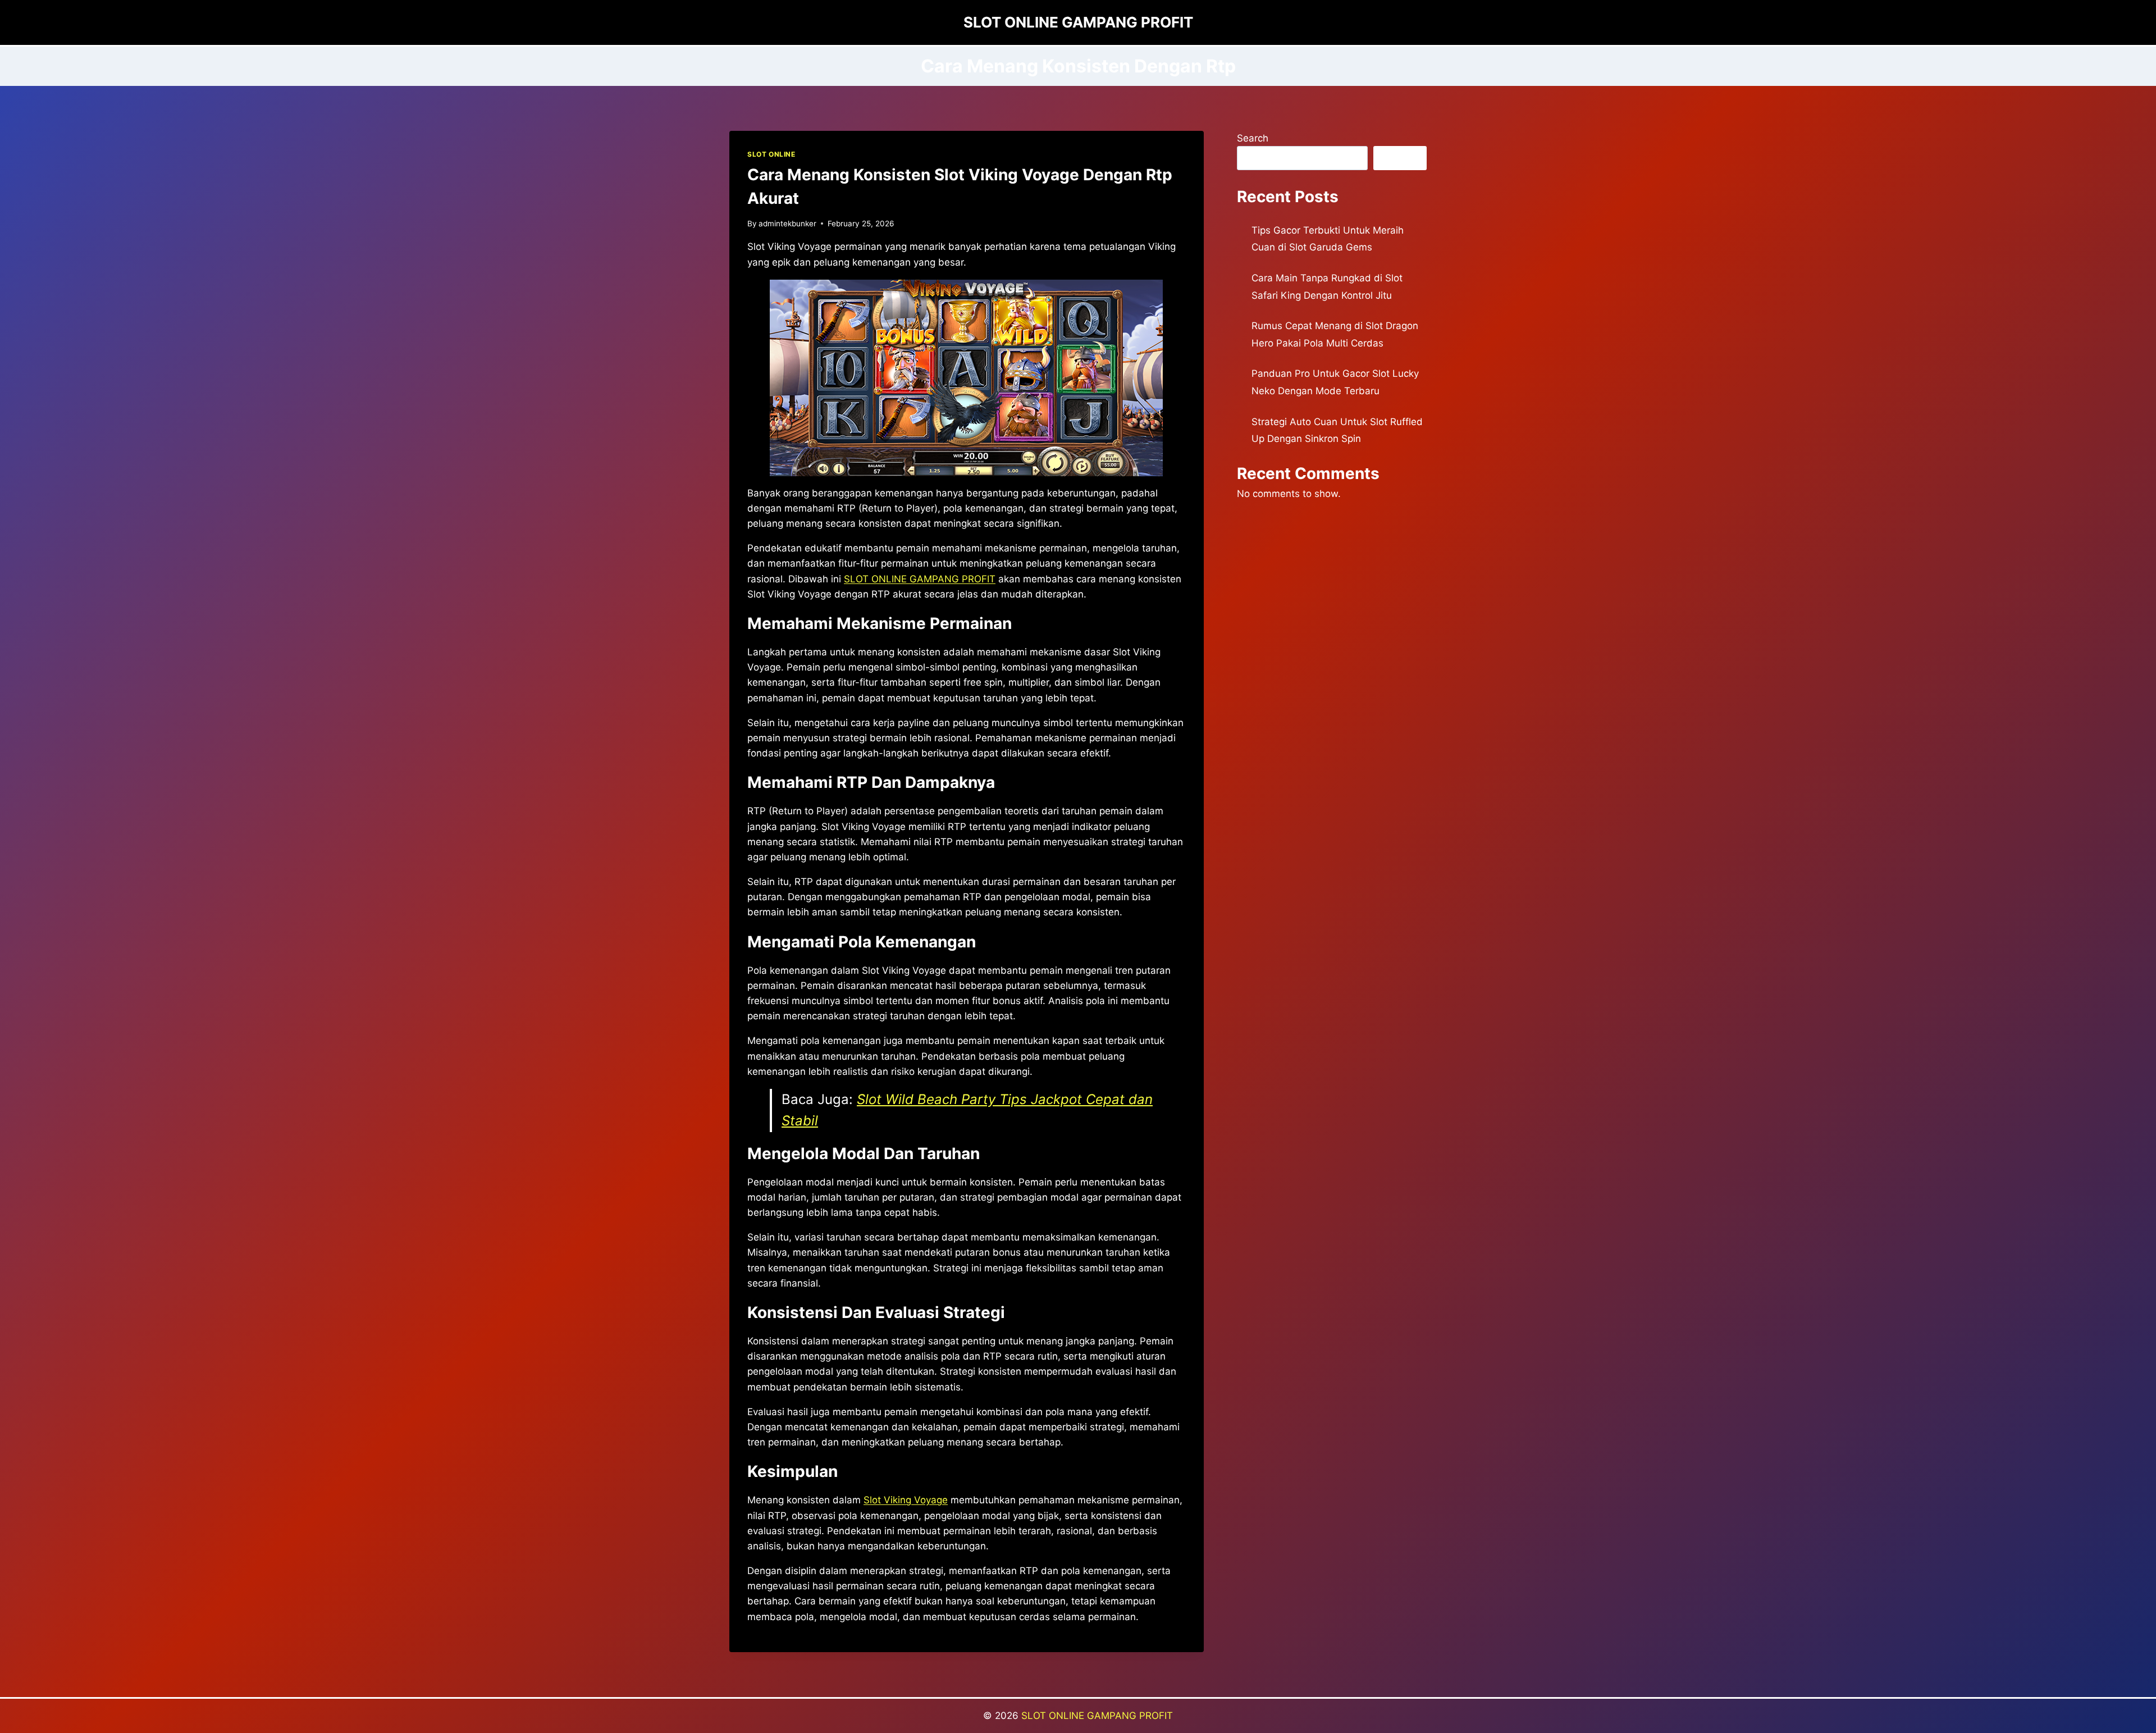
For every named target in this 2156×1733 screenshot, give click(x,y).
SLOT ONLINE (771, 154)
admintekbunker (787, 224)
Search (1253, 138)
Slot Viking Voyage (906, 1500)
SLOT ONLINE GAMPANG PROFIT (1097, 1716)
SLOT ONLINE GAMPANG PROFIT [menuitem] (920, 579)
